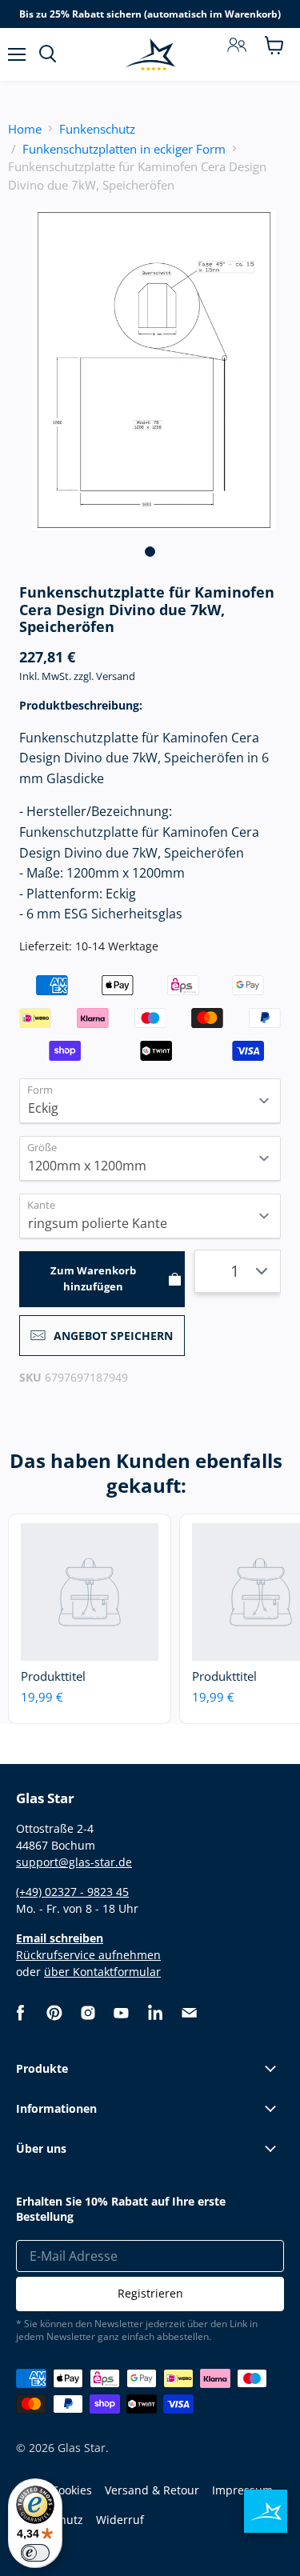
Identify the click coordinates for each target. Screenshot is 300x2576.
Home (25, 129)
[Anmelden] (237, 45)
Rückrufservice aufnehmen (88, 1955)
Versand (116, 676)
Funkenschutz (97, 129)
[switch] (35, 2553)
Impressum (242, 2490)
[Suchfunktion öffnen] (48, 54)
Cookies (72, 2490)
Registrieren (150, 2293)
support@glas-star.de (74, 1862)
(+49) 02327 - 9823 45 (72, 1892)
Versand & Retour (152, 2490)
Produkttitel (53, 1676)
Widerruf (120, 2520)
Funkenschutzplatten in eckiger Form (124, 149)
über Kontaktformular (102, 1972)
